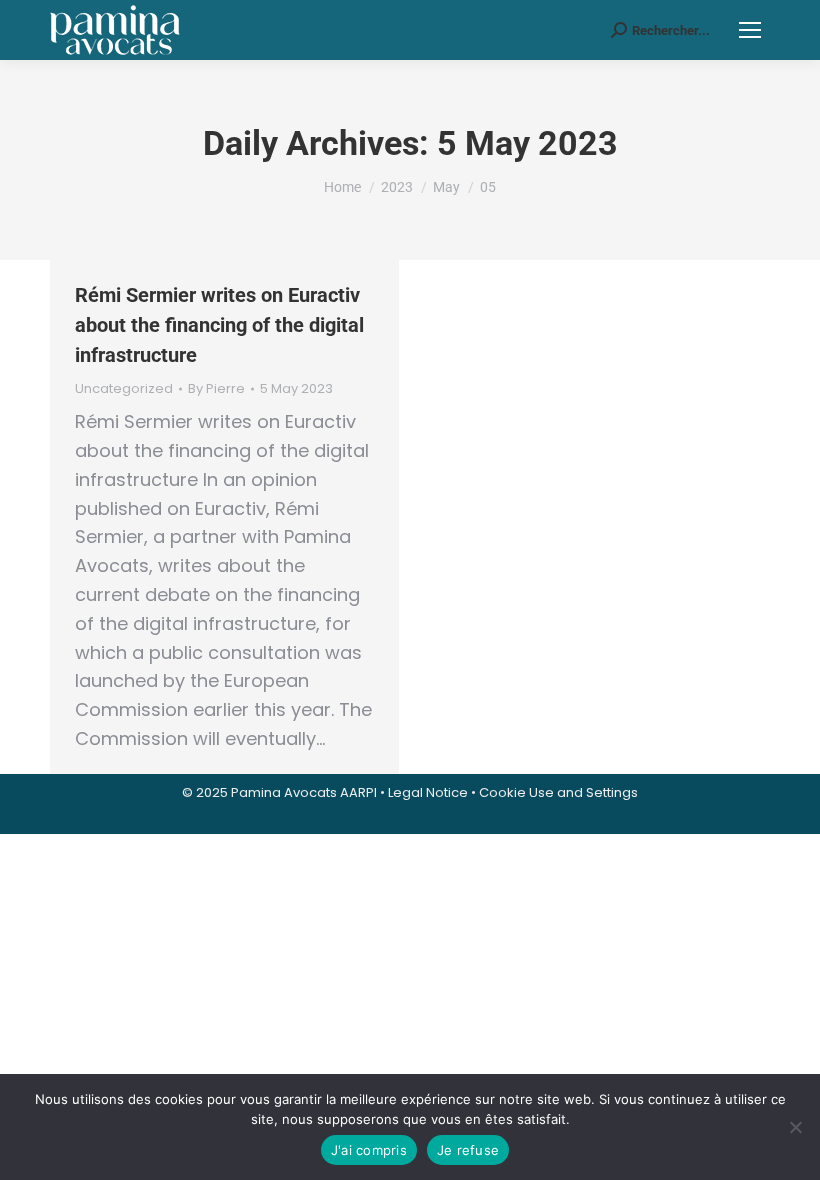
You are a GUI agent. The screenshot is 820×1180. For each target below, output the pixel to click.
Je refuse (468, 1150)
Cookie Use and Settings (558, 792)
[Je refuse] (795, 1127)
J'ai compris (369, 1150)
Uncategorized (124, 388)
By (216, 389)
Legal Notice (428, 792)
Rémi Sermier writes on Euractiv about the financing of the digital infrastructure (219, 325)
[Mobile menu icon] (750, 30)
